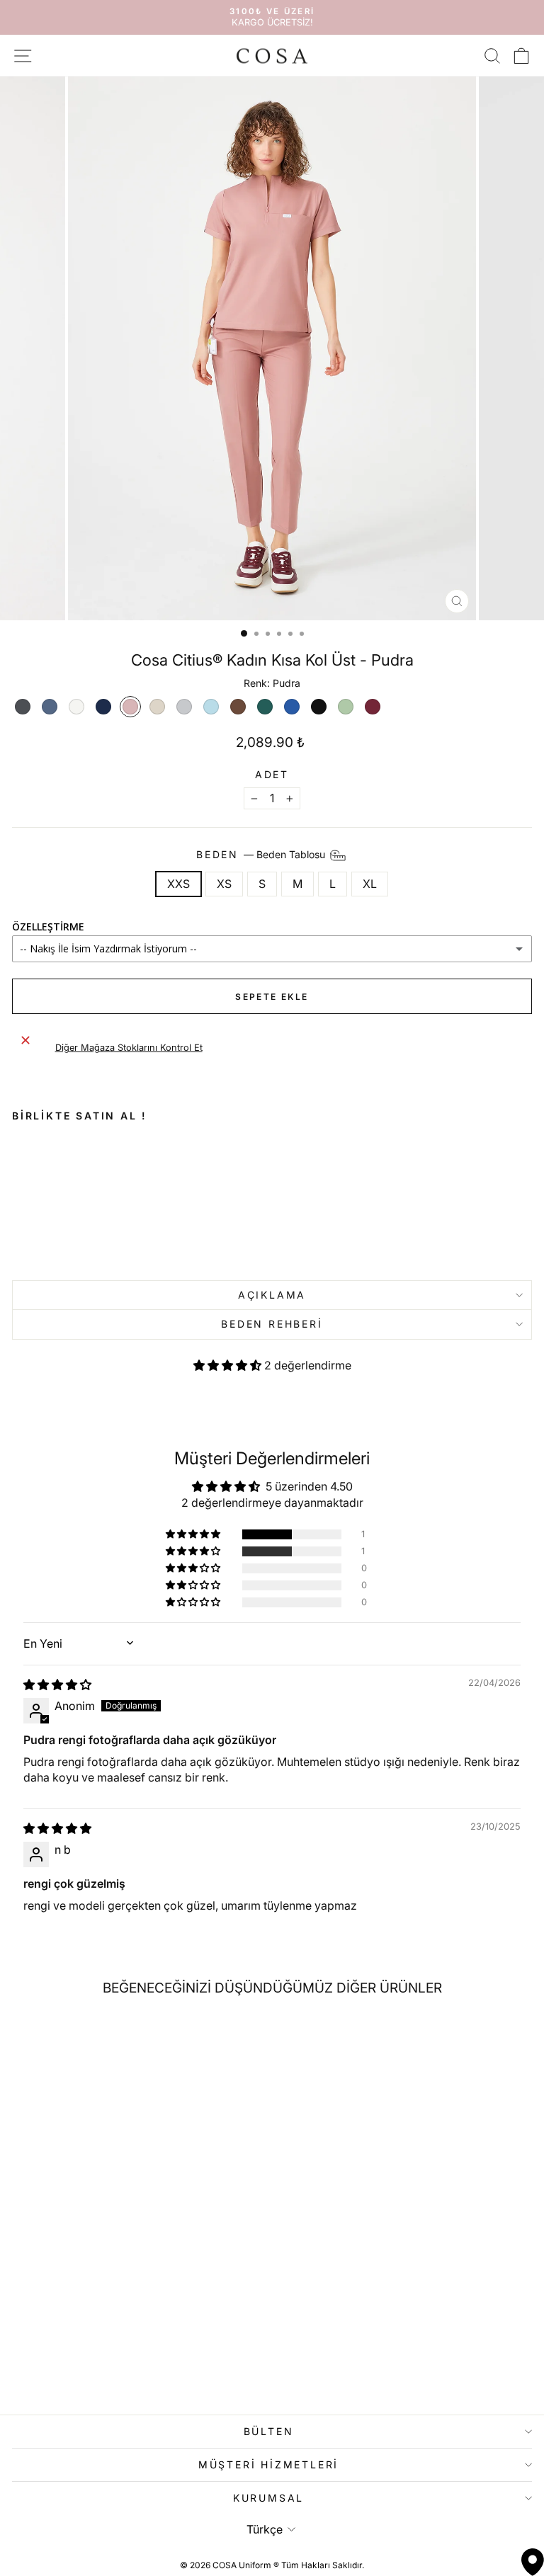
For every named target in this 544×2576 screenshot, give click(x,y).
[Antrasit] (23, 707)
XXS (178, 884)
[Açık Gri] (184, 707)
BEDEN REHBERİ (272, 1324)
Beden (262, 854)
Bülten (269, 2431)
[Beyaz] (76, 707)
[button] (229, 1365)
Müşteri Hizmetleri (268, 2464)
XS (224, 884)
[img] (57, 1685)
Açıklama (272, 1295)
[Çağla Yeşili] (346, 707)
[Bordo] (373, 707)
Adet (272, 775)
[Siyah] (319, 707)
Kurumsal (268, 2498)
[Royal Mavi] (292, 707)
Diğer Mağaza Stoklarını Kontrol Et (129, 1048)
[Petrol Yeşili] (265, 707)
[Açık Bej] (157, 707)
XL (370, 884)
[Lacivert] (103, 707)
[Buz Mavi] (211, 707)
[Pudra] (130, 707)
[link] (116, 1206)
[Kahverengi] (238, 707)
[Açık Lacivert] (50, 707)
